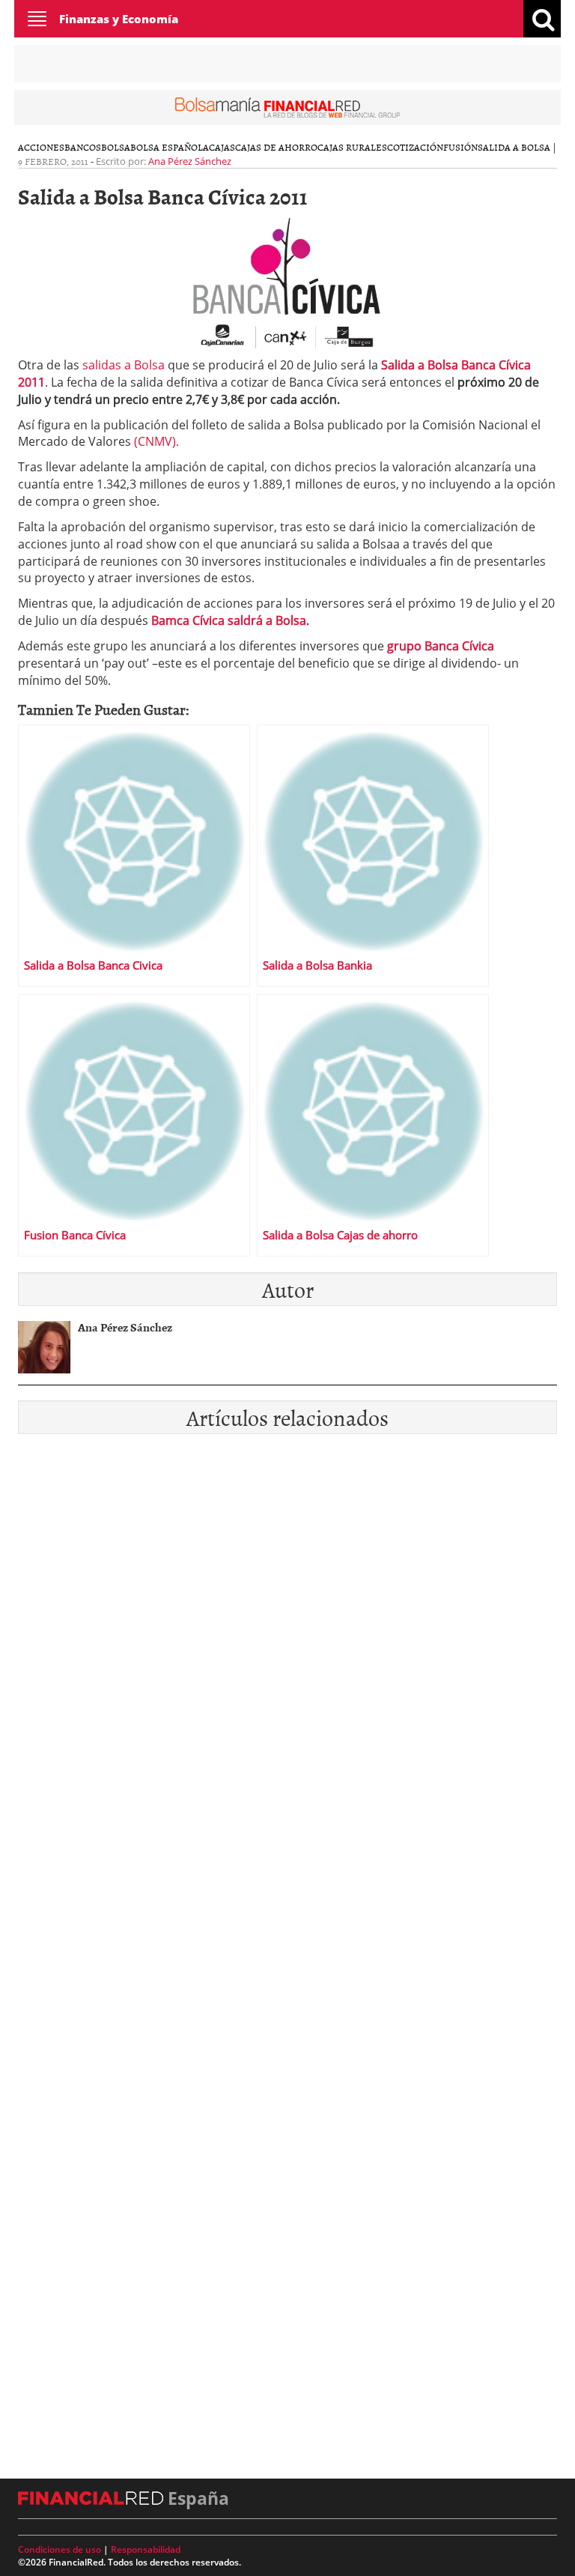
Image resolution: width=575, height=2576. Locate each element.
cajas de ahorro (276, 147)
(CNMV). (156, 441)
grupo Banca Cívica (439, 646)
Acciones (41, 147)
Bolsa (116, 147)
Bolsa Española (170, 147)
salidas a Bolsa (125, 365)
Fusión (460, 147)
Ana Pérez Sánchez (190, 161)
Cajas (222, 147)
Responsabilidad (146, 2549)
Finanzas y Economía (119, 19)
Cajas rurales (352, 147)
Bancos (83, 147)
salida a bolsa (514, 147)
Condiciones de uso (60, 2549)
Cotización (415, 147)
